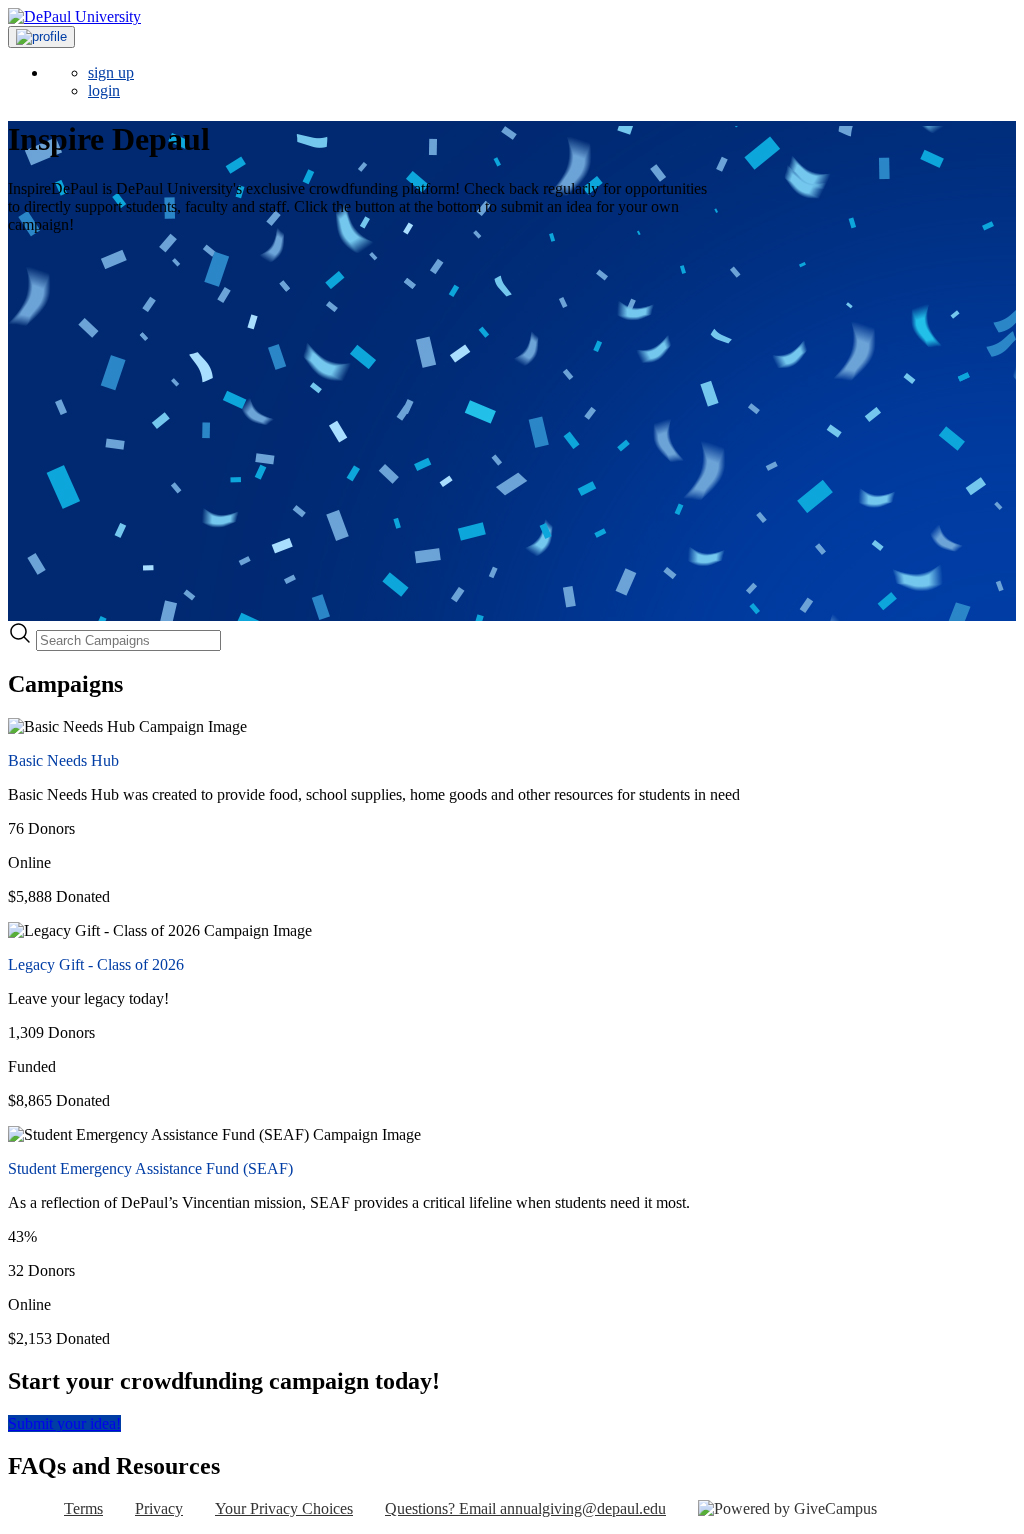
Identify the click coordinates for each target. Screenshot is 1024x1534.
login (104, 90)
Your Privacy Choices (284, 1508)
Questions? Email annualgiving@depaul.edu (525, 1508)
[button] (41, 37)
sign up (111, 72)
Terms (83, 1508)
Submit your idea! (64, 1423)
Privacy (159, 1508)
